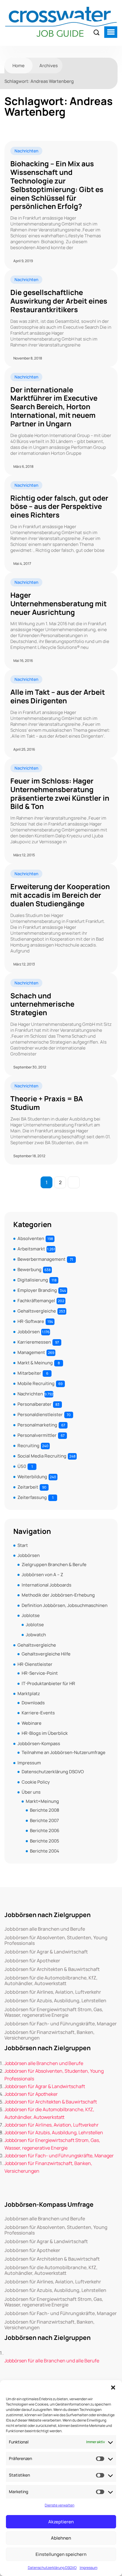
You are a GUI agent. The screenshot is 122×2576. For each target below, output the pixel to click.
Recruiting (28, 1446)
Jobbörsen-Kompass (39, 1744)
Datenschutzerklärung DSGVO (52, 2568)
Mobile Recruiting (36, 1383)
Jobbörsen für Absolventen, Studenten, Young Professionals (56, 1940)
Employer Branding (37, 1290)
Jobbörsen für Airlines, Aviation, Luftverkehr (53, 1992)
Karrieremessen (34, 1342)
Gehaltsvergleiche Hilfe (46, 1654)
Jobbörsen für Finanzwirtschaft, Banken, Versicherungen (49, 2035)
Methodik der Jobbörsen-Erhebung (58, 1595)
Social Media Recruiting (42, 1456)
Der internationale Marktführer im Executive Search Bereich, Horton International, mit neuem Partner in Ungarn (54, 407)
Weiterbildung (32, 1477)
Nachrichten (26, 151)
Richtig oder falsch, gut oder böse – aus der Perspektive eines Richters (59, 507)
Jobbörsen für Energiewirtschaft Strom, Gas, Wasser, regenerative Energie (54, 2012)
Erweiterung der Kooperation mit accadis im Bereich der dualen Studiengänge (60, 895)
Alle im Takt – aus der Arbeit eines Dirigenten (58, 697)
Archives (49, 66)
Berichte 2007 (44, 1820)
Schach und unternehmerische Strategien (42, 1004)
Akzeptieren (61, 2522)
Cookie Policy (36, 1782)
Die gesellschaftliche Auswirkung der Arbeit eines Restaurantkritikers (59, 301)
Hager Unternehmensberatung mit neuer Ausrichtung (58, 604)
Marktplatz (29, 1694)
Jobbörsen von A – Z (42, 1575)
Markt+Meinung (42, 1801)
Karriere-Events (38, 1713)
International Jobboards (46, 1585)
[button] (113, 2388)
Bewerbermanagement (41, 1259)
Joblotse (31, 1615)
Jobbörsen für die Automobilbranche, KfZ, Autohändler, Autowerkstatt (51, 1981)
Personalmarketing (37, 1425)
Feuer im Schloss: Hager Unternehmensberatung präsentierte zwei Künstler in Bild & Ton (60, 794)
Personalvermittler (37, 1435)
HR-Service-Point (40, 1673)
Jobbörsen (29, 1332)
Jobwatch (36, 1635)
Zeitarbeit (28, 1487)
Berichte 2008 (45, 1810)
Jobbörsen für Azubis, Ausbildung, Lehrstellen (55, 2001)
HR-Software (31, 1321)
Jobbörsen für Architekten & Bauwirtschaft (52, 1969)
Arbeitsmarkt (31, 1249)
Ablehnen (61, 2538)
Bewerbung (29, 1270)
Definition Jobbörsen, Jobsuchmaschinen (65, 1605)
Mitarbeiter (29, 1373)
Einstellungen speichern (61, 2554)
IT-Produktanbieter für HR (48, 1683)
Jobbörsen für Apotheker (32, 1961)
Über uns (31, 1792)
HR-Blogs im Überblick (45, 1733)
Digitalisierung (33, 1280)
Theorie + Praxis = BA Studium (47, 1103)
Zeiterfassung (32, 1497)
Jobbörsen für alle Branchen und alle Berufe (52, 2361)
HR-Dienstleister (35, 1664)
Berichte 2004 (45, 1851)
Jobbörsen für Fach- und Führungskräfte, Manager (61, 2024)
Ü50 (22, 1466)
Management (31, 1352)
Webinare (32, 1723)
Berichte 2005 (45, 1841)
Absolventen (31, 1238)
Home (19, 66)
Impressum (89, 2568)
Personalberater (34, 1404)
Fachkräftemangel (36, 1301)
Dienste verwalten (60, 2505)
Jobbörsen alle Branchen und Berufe (45, 1929)
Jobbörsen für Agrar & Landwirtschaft (46, 1952)
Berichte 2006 (45, 1831)
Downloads (33, 1703)
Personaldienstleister (40, 1414)
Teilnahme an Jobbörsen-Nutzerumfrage (64, 1752)
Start (23, 1545)
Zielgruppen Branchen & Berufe (54, 1565)
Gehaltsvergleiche (37, 1311)
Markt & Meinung (35, 1363)
